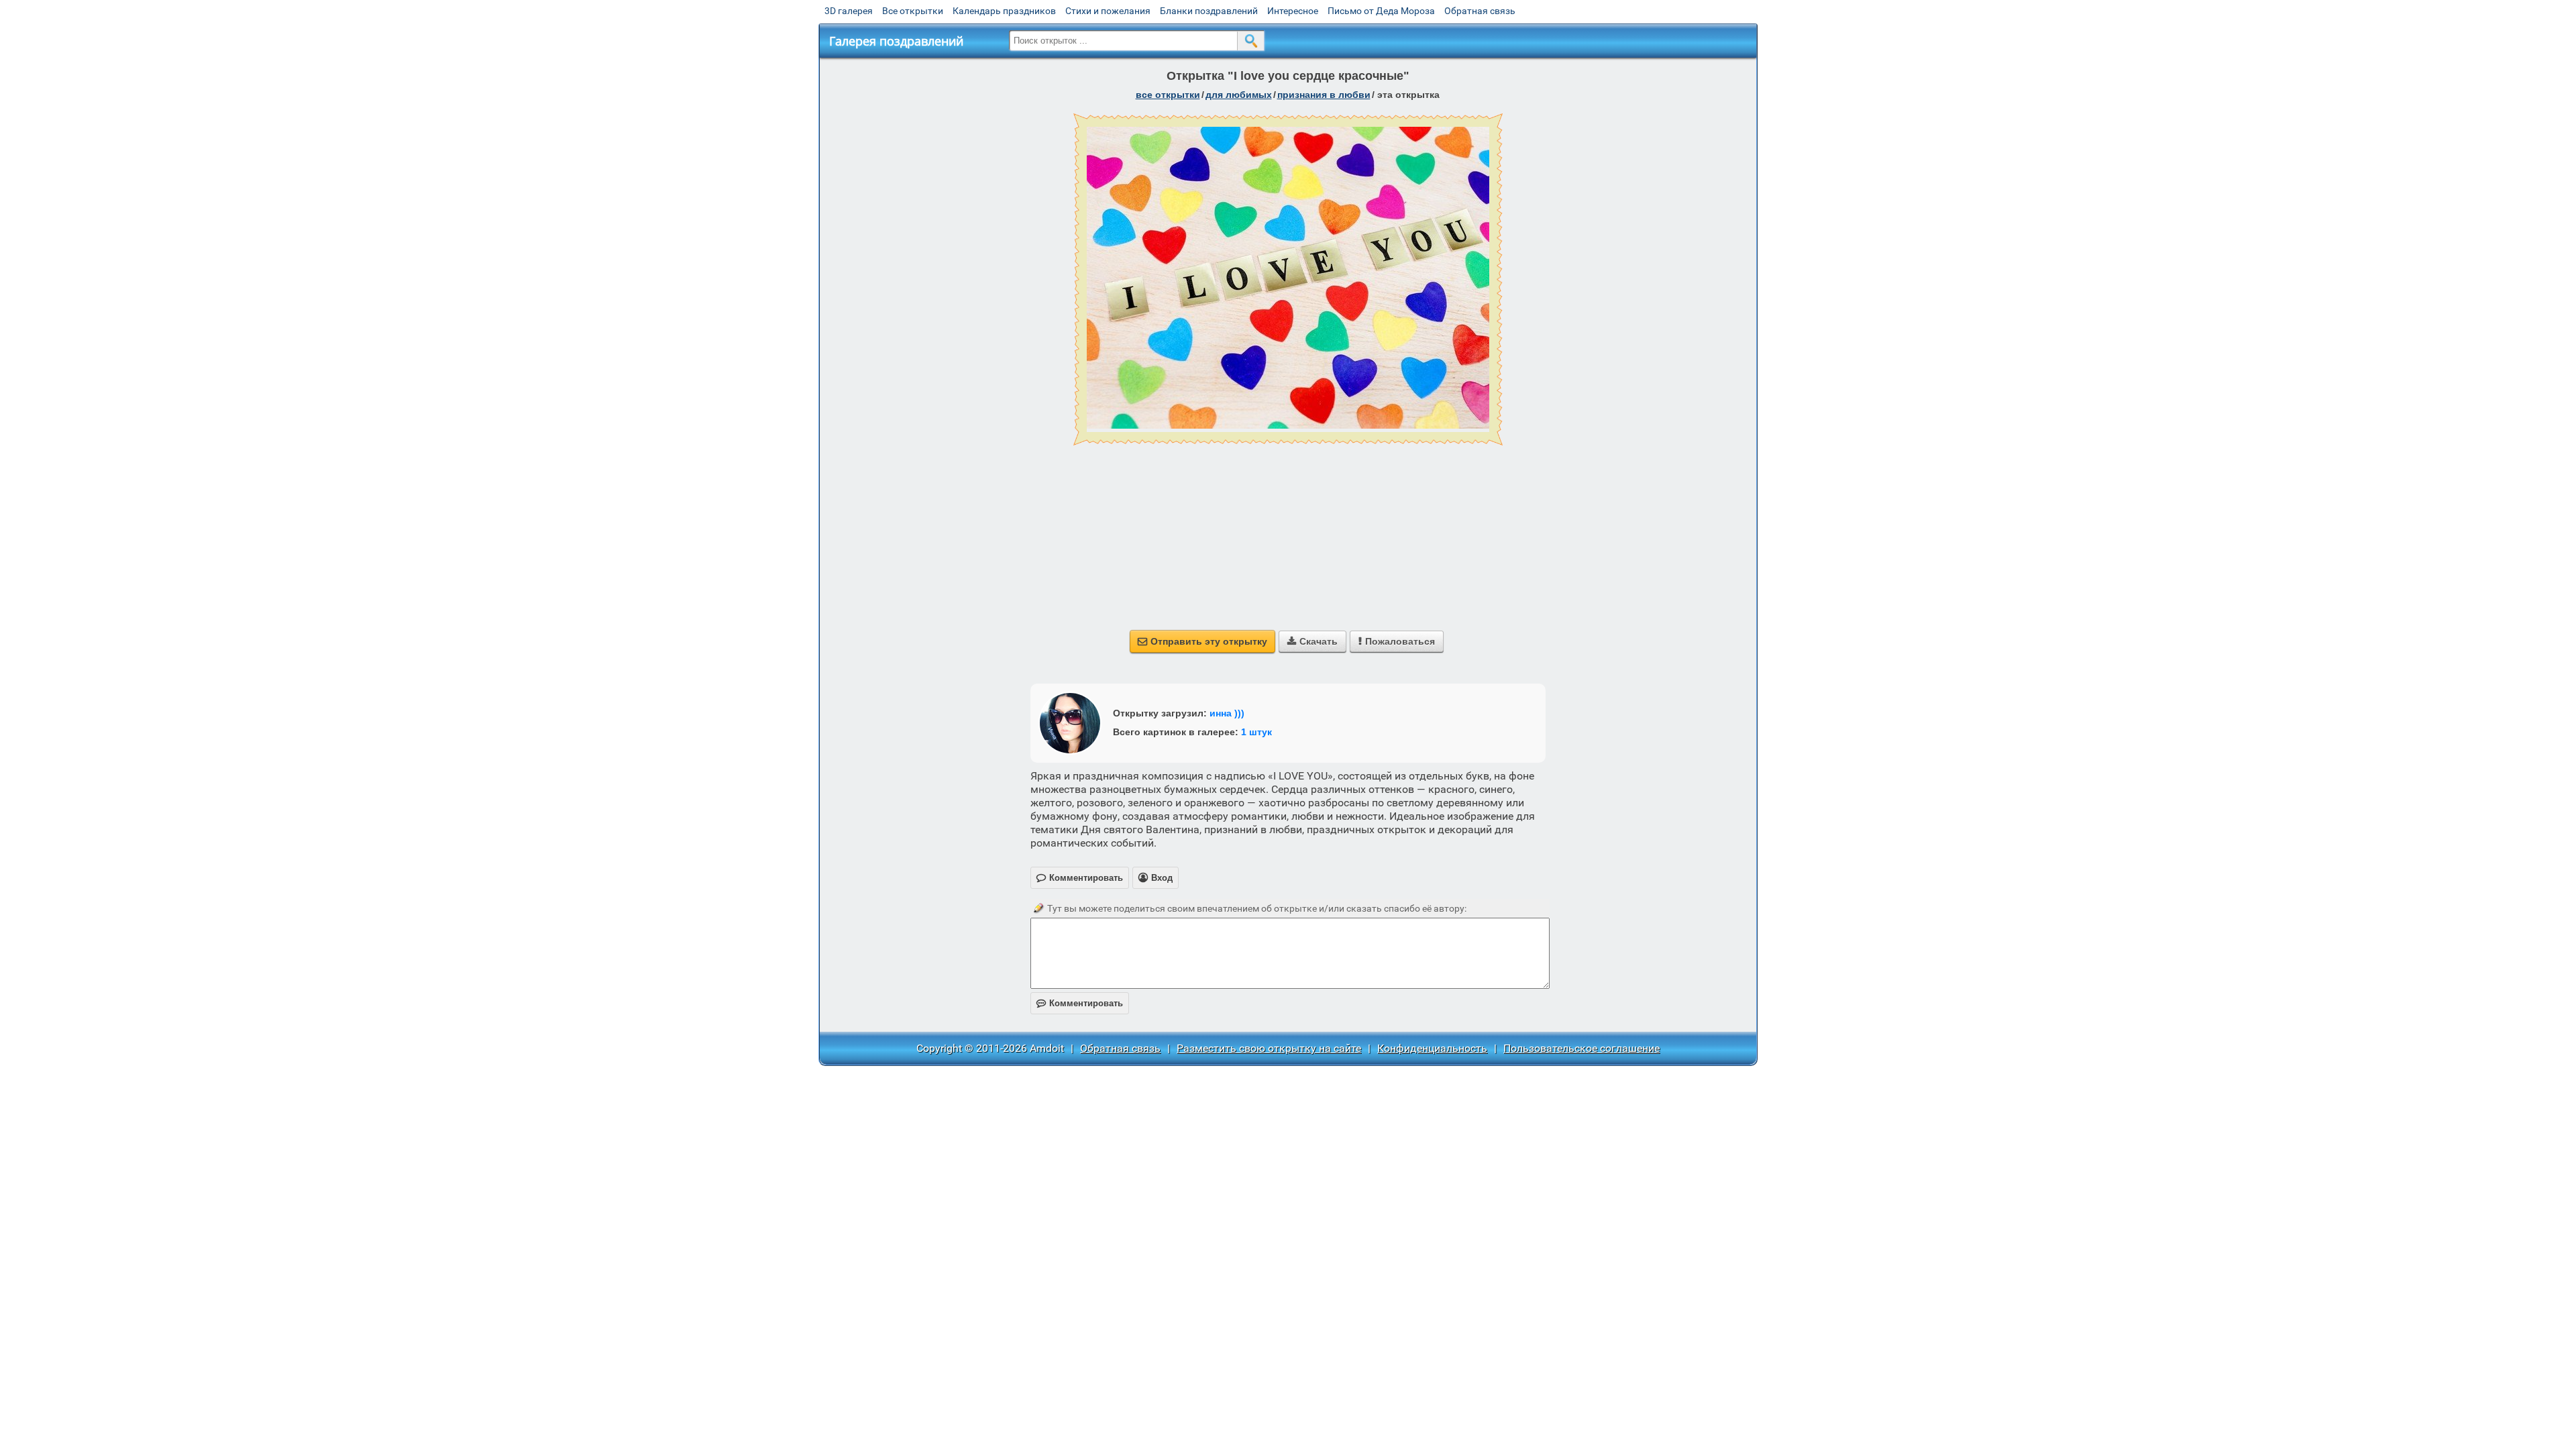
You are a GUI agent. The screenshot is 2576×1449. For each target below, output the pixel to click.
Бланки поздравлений (1209, 11)
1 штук (1256, 732)
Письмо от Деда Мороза (1381, 11)
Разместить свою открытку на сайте (1269, 1048)
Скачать (1312, 641)
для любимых (1239, 95)
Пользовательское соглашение (1581, 1048)
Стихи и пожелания (1108, 11)
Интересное (1293, 11)
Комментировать (1080, 1003)
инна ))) (1227, 713)
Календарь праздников (1004, 11)
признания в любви (1324, 95)
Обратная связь (1480, 11)
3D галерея (849, 11)
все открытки (1168, 95)
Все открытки (913, 11)
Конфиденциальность (1432, 1048)
